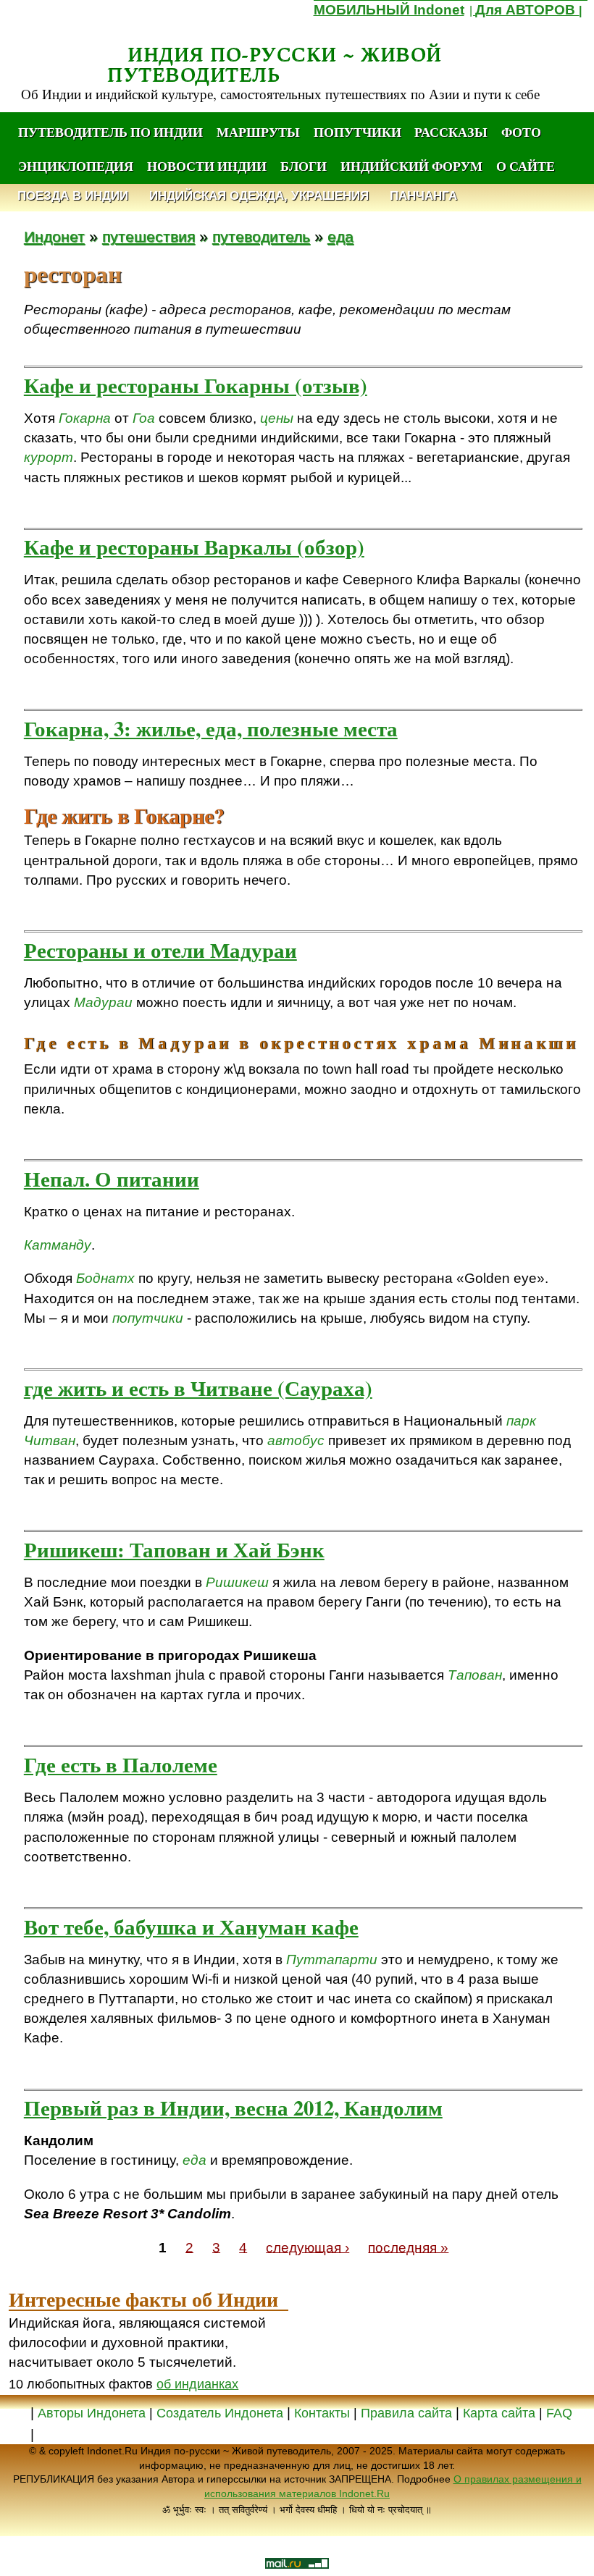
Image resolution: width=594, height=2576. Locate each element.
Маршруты (258, 132)
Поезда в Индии (73, 196)
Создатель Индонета (220, 2413)
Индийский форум (411, 166)
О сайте (526, 166)
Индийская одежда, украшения (259, 196)
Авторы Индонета (92, 2413)
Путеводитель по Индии (110, 132)
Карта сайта (499, 2413)
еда (340, 236)
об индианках (197, 2384)
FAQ (559, 2413)
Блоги (304, 166)
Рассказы (451, 132)
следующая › (308, 2247)
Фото (521, 132)
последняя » (408, 2247)
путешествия (148, 236)
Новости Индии (207, 166)
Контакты (324, 2413)
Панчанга (423, 196)
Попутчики (359, 132)
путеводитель (261, 236)
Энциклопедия (76, 166)
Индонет (54, 236)
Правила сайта (406, 2413)
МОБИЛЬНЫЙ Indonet (389, 10)
